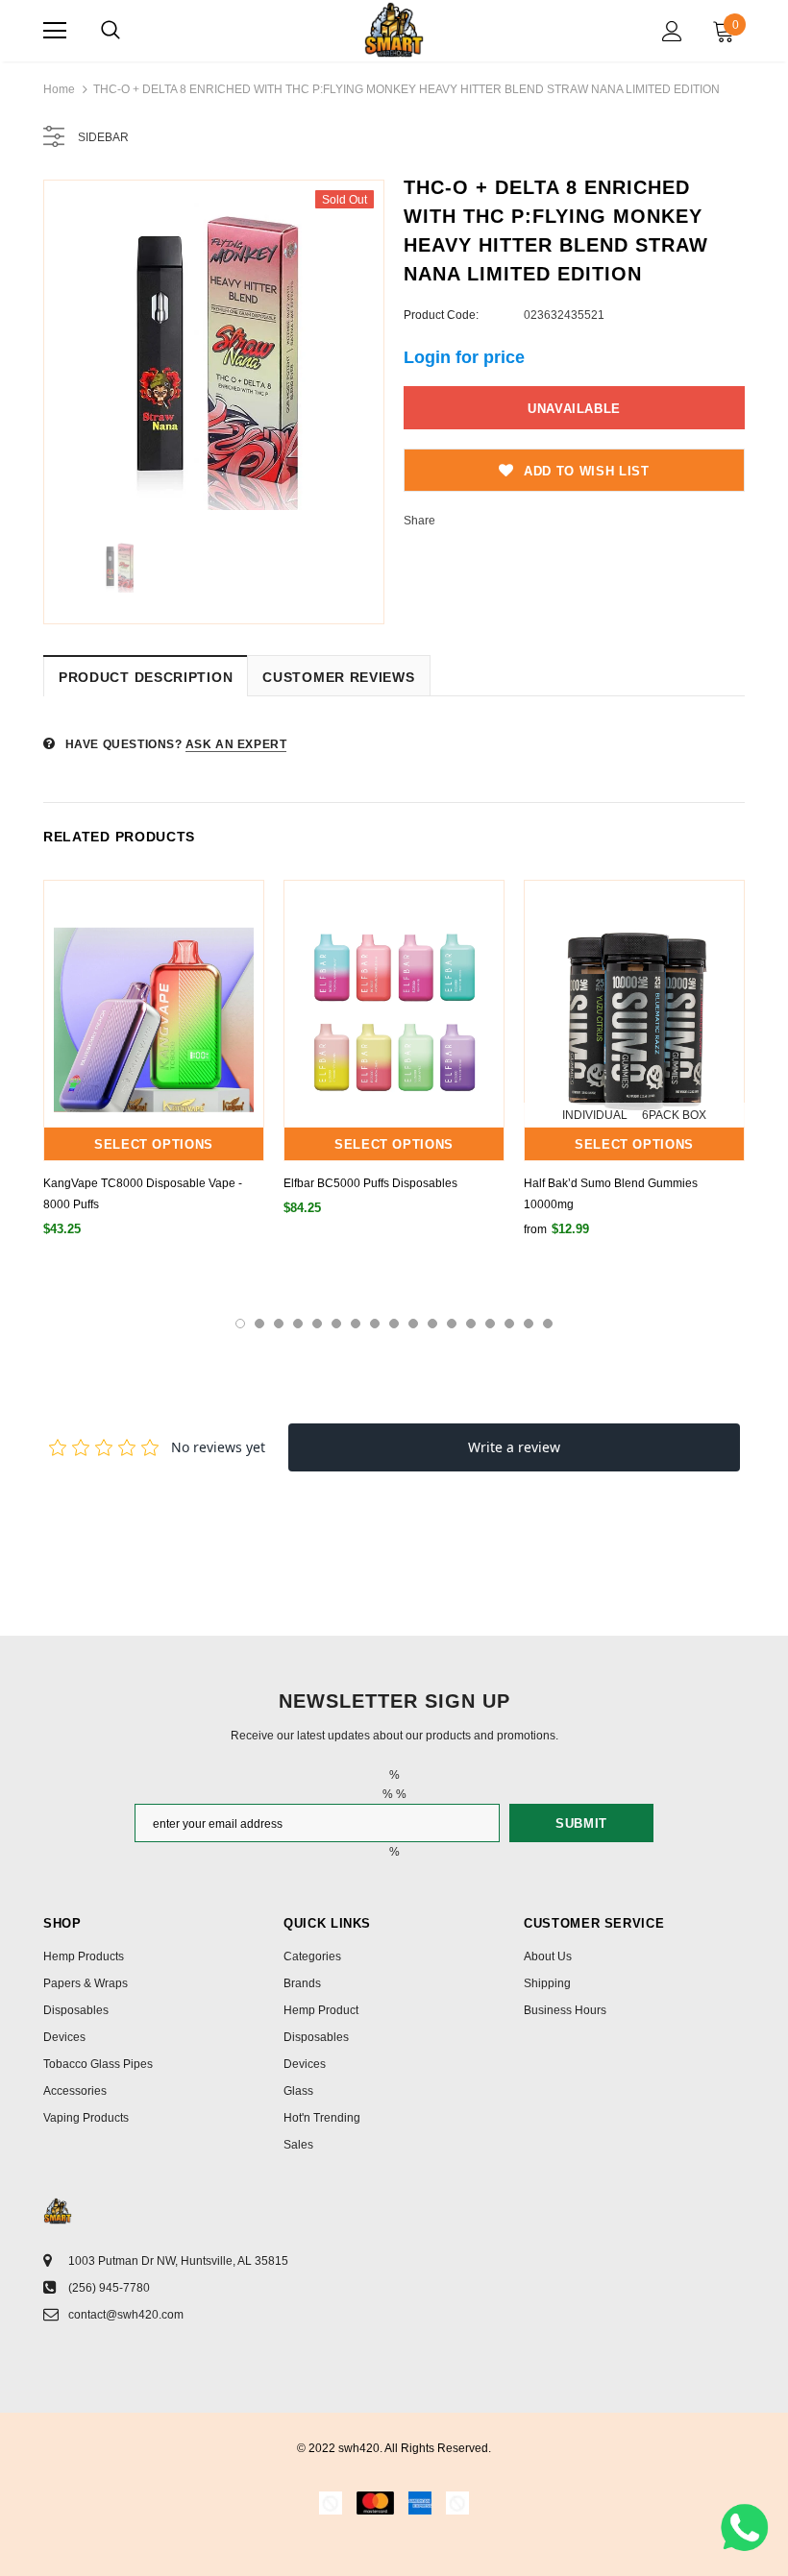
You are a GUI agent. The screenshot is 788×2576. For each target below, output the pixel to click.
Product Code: (441, 315)
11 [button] (432, 1324)
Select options (154, 1144)
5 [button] (317, 1324)
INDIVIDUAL (595, 1115)
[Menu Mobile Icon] (55, 31)
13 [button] (471, 1324)
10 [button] (413, 1324)
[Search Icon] (111, 31)
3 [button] (279, 1324)
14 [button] (490, 1324)
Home (59, 89)
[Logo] (394, 30)
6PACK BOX (674, 1115)
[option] (214, 350)
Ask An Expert (236, 744)
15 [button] (509, 1324)
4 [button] (298, 1324)
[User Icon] (672, 31)
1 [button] (240, 1324)
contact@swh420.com (126, 2315)
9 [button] (394, 1324)
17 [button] (548, 1324)
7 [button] (356, 1324)
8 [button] (375, 1324)
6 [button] (336, 1324)
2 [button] (259, 1324)
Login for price (464, 357)
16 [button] (529, 1324)
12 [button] (452, 1324)
